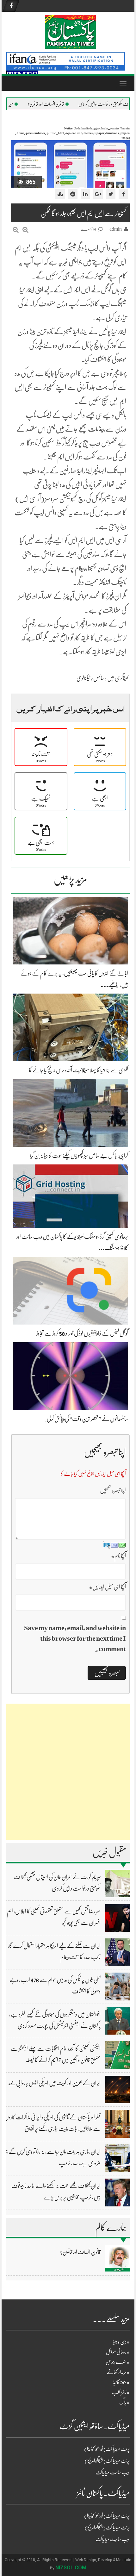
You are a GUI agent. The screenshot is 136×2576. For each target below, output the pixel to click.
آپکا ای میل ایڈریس (107, 1587)
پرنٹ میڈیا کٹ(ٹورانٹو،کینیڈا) (107, 2449)
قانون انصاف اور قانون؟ (76, 104)
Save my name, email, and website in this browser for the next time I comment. (75, 1638)
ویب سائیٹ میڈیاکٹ (113, 2473)
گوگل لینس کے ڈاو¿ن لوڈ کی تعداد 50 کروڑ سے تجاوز (82, 1333)
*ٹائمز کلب (121, 2392)
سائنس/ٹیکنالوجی (90, 678)
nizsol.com (71, 2568)
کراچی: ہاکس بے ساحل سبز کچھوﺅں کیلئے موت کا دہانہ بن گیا (79, 1156)
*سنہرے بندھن (118, 2362)
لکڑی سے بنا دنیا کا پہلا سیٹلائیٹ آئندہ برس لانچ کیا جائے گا (78, 1070)
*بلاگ (124, 2403)
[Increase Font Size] (25, 230)
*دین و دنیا (121, 2342)
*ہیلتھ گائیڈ (121, 2382)
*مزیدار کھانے (118, 2372)
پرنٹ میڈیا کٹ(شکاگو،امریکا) (107, 2461)
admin (116, 229)
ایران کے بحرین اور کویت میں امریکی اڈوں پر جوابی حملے (54, 2083)
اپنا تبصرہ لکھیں (113, 1490)
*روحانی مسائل (118, 2352)
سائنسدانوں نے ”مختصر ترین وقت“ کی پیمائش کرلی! (87, 1419)
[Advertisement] (68, 1772)
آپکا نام (118, 1556)
